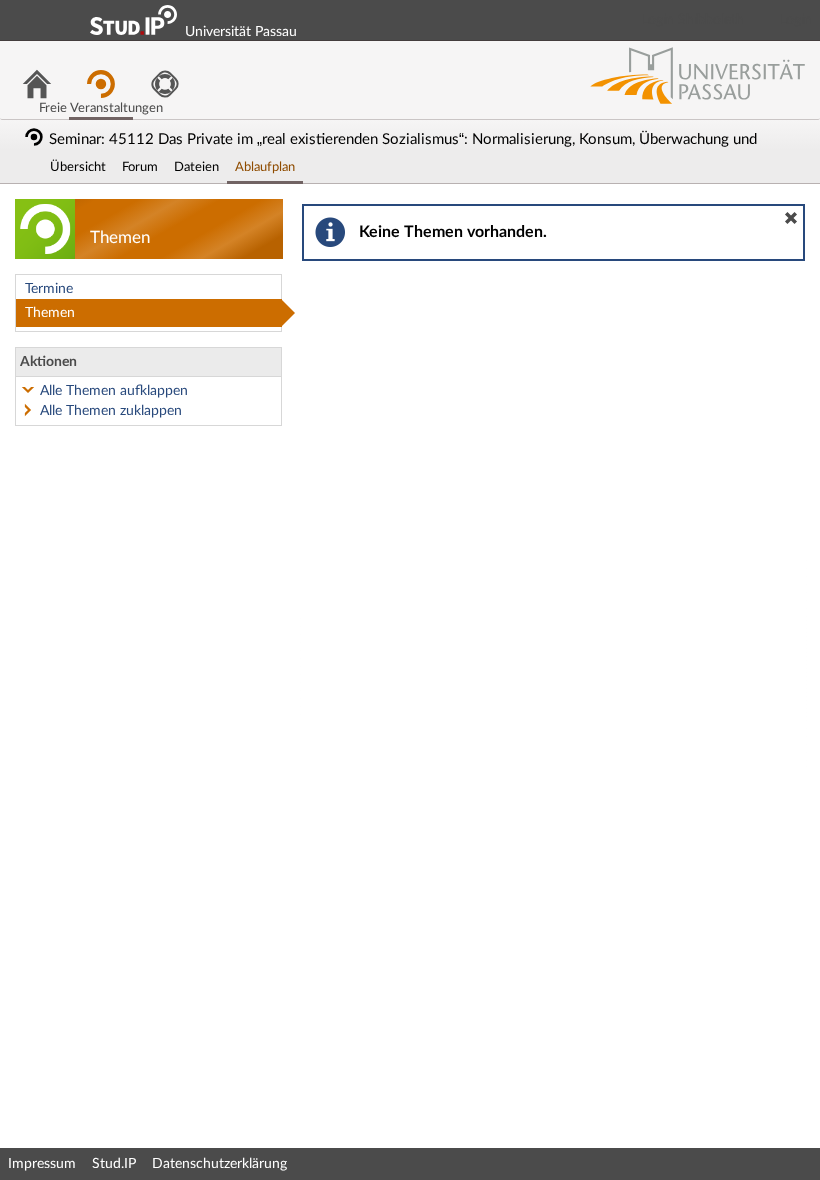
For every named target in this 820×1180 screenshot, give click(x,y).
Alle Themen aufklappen (114, 391)
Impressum (42, 1164)
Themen (50, 313)
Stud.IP (114, 1164)
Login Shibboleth (693, 20)
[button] (791, 218)
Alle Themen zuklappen (111, 411)
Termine (49, 289)
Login (796, 20)
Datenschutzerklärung (219, 1164)
